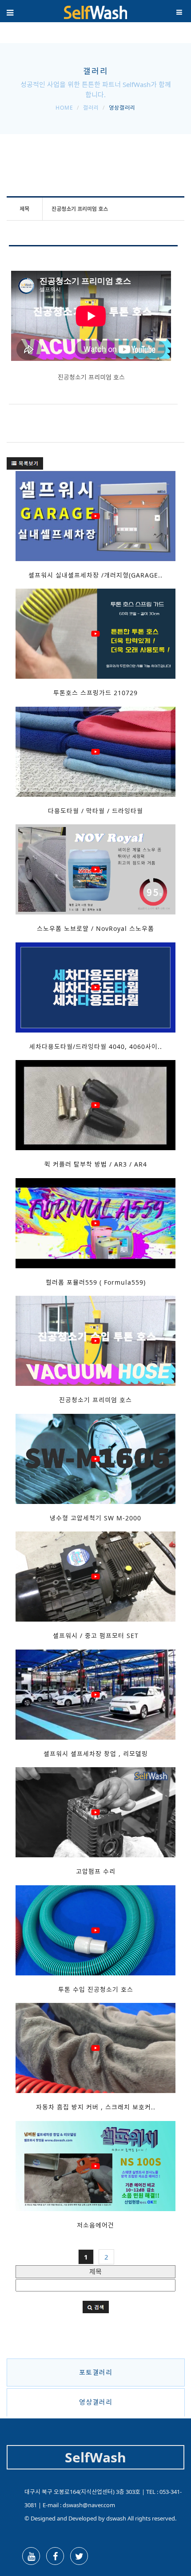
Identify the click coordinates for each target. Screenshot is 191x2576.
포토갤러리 (96, 2372)
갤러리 (91, 108)
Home (64, 108)
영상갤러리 (96, 2402)
